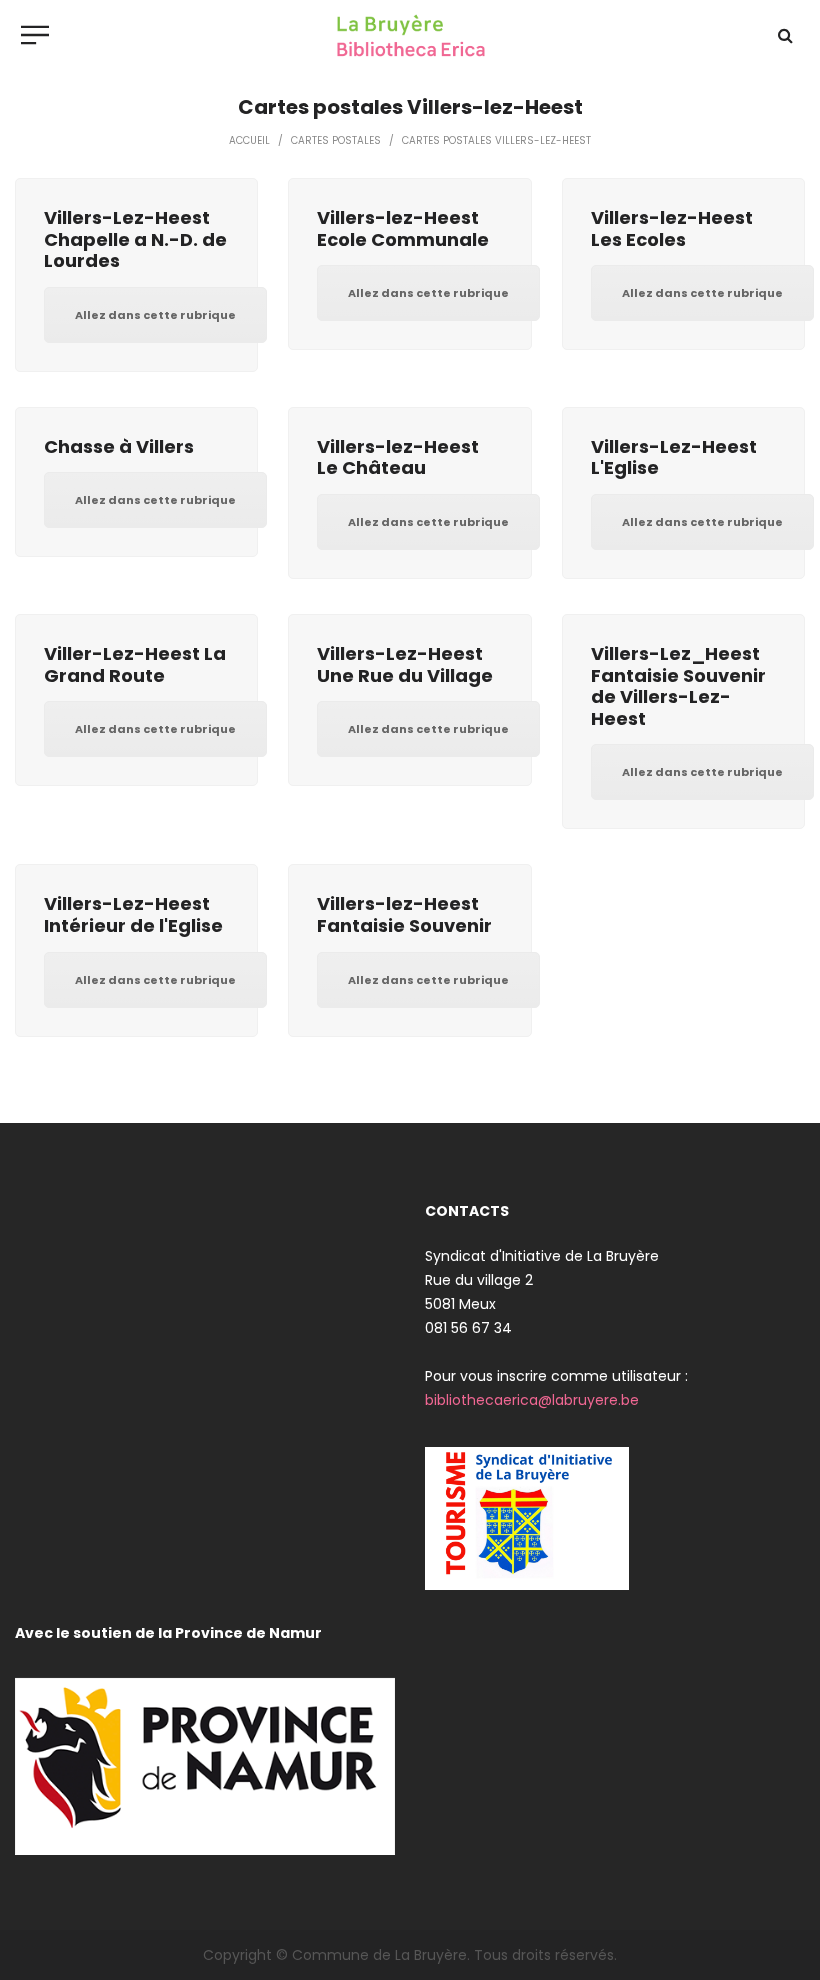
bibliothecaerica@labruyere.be (532, 1400)
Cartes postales (336, 140)
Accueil (249, 140)
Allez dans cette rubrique (155, 315)
